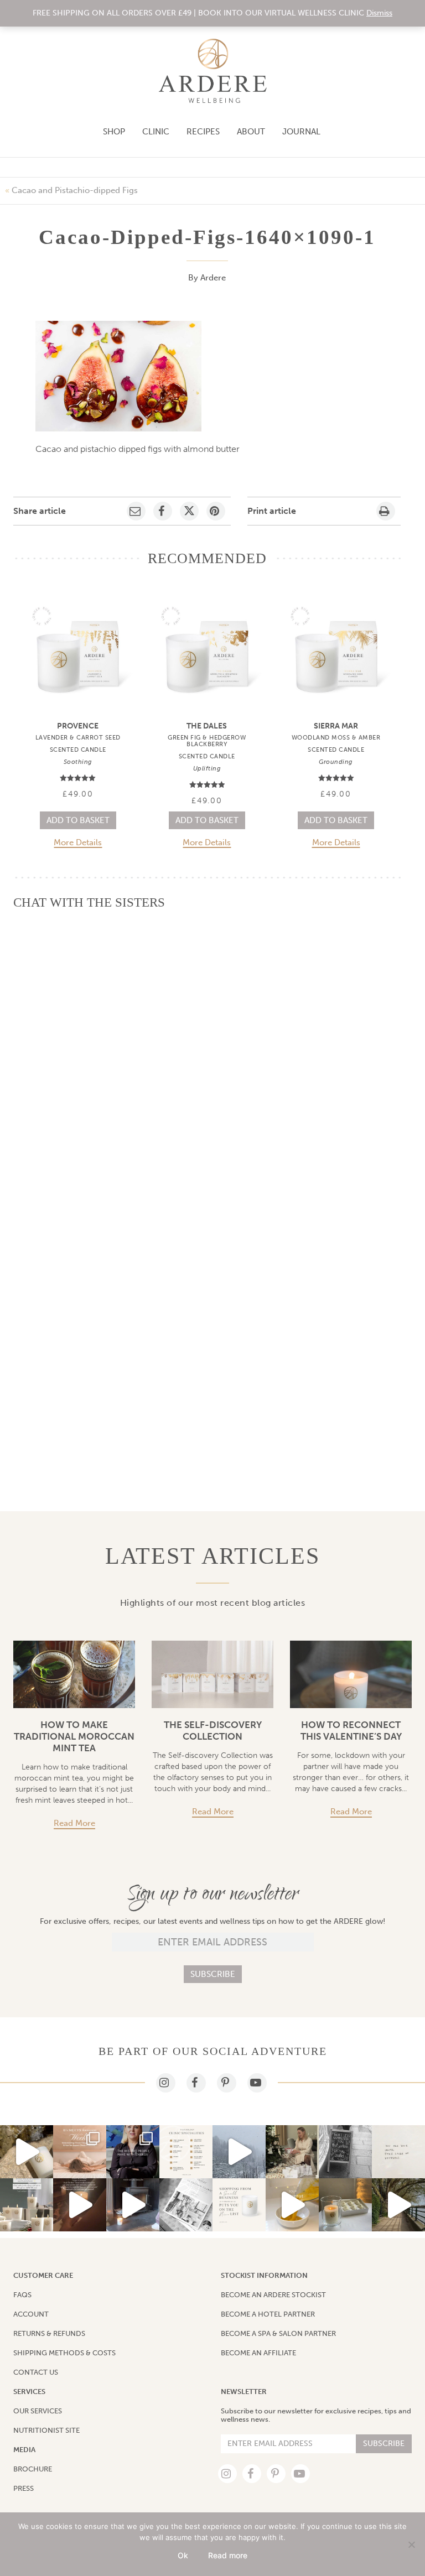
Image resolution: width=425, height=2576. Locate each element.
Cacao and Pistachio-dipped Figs (75, 190)
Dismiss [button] (379, 13)
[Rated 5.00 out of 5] (78, 778)
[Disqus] (207, 1058)
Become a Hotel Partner (268, 2314)
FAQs (22, 2295)
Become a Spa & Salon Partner (278, 2333)
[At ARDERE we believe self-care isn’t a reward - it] (80, 2205)
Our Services (38, 2411)
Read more (74, 1823)
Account (31, 2314)
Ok (183, 2555)
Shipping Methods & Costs (64, 2353)
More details (78, 843)
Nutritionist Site (46, 2430)
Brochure (33, 2469)
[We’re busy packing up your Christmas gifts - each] (186, 2205)
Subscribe (213, 1974)
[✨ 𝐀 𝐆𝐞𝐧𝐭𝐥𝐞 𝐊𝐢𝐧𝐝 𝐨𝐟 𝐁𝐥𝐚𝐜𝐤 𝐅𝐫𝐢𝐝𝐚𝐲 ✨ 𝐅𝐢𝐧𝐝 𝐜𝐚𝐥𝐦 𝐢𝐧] (27, 2205)
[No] (411, 2544)
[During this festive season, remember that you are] (398, 2152)
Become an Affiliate (258, 2353)
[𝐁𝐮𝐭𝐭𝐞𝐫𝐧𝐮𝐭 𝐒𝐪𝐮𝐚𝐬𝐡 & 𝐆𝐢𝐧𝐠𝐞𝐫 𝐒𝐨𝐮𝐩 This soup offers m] (292, 2205)
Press (24, 2488)
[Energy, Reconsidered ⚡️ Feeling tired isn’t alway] (133, 2152)
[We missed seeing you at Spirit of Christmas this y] (345, 2205)
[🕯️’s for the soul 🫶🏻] (345, 2152)
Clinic (156, 132)
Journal (301, 132)
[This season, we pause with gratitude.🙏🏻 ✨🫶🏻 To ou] (292, 2152)
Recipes (203, 132)
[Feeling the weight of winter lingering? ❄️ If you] (186, 2152)
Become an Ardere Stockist (273, 2295)
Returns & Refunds (49, 2333)
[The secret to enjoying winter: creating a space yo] (133, 2205)
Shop (114, 132)
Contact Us (36, 2372)
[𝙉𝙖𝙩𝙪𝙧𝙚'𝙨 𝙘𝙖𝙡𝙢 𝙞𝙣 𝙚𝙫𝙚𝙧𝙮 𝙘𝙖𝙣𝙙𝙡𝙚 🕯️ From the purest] (27, 2152)
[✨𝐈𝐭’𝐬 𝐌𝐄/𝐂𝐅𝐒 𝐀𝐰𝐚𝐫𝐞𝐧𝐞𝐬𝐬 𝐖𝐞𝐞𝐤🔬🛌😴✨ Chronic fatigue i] (80, 2152)
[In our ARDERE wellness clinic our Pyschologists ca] (398, 2205)
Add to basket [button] (78, 820)
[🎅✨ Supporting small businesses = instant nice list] (239, 2205)
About (251, 132)
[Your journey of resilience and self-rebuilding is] (239, 2152)
